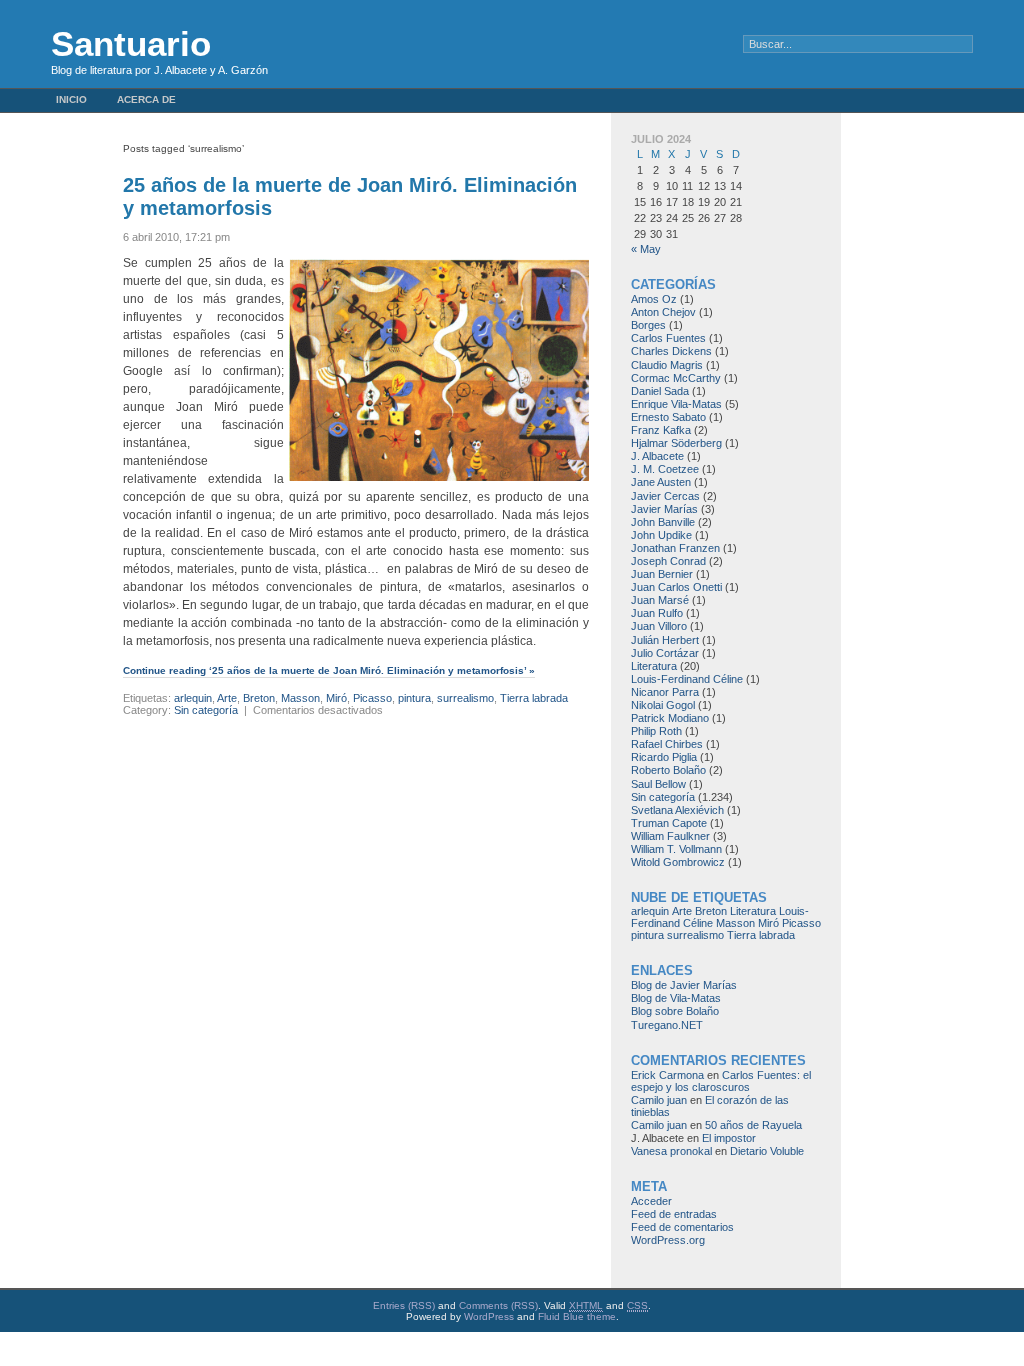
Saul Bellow (658, 784)
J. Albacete (657, 456)
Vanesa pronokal (671, 1151)
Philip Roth (656, 731)
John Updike (661, 535)
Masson (300, 698)
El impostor (729, 1138)
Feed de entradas (674, 1214)
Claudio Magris (667, 365)
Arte (227, 698)
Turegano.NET (667, 1025)
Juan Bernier (662, 574)
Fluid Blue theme (577, 1316)
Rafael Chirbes (667, 744)
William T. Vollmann (676, 849)
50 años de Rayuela (753, 1125)
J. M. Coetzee (665, 469)
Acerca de (146, 99)
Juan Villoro (659, 626)
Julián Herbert (665, 640)
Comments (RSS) (498, 1305)
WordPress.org (668, 1240)
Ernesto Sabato (668, 417)
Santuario (131, 43)
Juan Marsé (660, 600)
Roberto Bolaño (668, 770)
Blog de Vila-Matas (676, 998)
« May (646, 249)
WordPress (489, 1316)
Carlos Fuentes (668, 338)
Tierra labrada (534, 698)
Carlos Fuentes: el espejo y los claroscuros (721, 1081)
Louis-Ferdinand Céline (687, 679)
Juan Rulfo (657, 613)
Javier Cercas (665, 496)
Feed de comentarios (682, 1227)
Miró (336, 698)
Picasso (372, 698)
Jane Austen (661, 482)
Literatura (654, 666)
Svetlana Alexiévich (677, 810)
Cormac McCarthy (676, 378)
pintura (414, 698)
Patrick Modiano (670, 718)
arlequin (193, 698)
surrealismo (465, 698)
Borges (648, 325)
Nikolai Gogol (663, 705)
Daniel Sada (660, 391)
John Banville (663, 522)
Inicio (71, 99)
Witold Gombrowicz (678, 862)
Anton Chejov (663, 312)
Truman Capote (669, 823)
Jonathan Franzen (675, 548)
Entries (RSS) (404, 1305)
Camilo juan (659, 1100)
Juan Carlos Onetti (676, 587)
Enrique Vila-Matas (676, 404)
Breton (259, 698)
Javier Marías (664, 509)
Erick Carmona (667, 1075)
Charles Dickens (671, 351)
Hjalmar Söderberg (676, 443)
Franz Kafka (661, 430)
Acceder (651, 1201)
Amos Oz (654, 299)
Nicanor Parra (665, 692)
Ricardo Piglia (664, 757)
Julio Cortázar (665, 653)
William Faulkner (670, 836)
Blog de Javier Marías (684, 985)
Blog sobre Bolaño (675, 1011)
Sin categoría (206, 710)
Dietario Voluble (767, 1151)
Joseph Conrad (668, 561)
